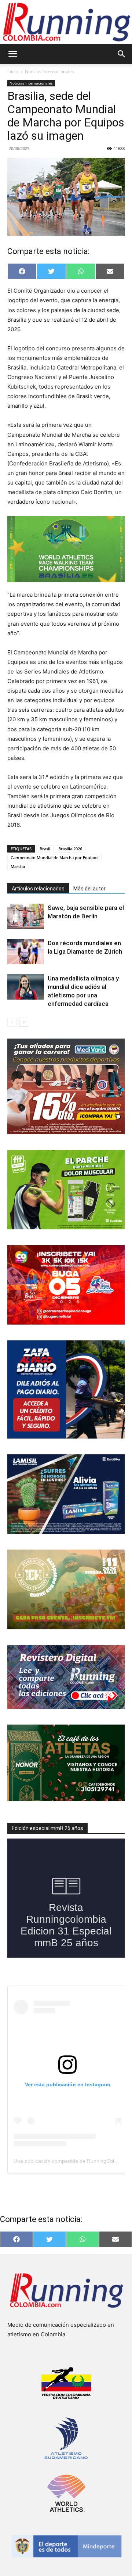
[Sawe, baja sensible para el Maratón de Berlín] (26, 916)
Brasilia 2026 (70, 849)
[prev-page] (12, 1022)
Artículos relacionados (38, 889)
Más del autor (89, 889)
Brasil (45, 849)
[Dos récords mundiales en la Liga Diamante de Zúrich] (26, 952)
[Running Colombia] (66, 22)
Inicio (13, 72)
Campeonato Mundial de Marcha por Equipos (54, 858)
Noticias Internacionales (49, 72)
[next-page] (24, 1022)
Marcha (18, 866)
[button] (12, 54)
